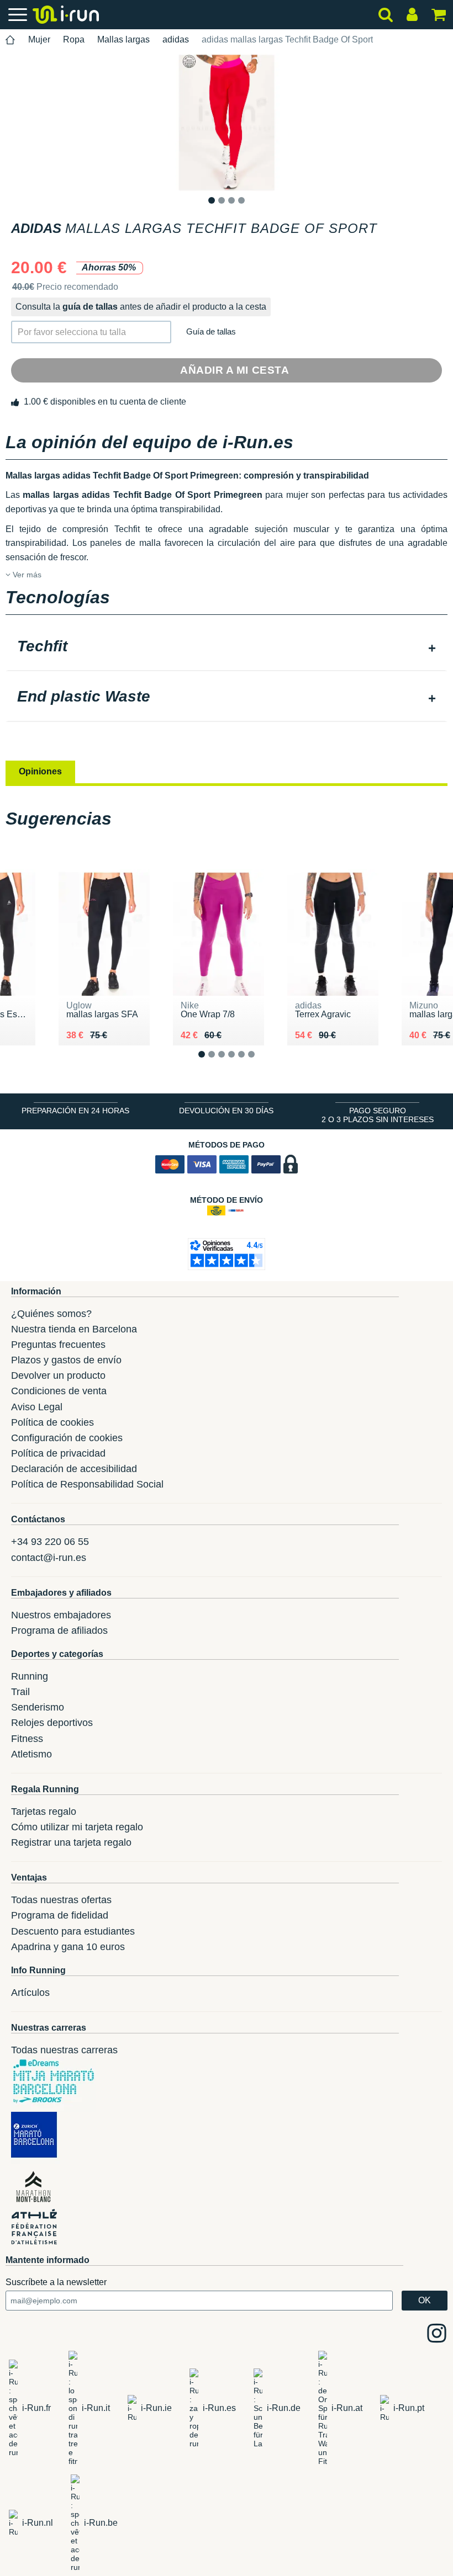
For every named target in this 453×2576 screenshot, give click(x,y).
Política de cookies (52, 1422)
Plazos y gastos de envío (66, 1360)
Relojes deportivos (52, 1723)
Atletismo (31, 1754)
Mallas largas (123, 39)
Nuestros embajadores (61, 1615)
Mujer (39, 39)
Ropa (74, 39)
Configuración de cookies (67, 1438)
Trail (20, 1692)
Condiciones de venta (59, 1391)
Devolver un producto (58, 1375)
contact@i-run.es (49, 1558)
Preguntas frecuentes (58, 1345)
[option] (227, 123)
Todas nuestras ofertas (61, 1900)
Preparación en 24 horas (75, 1111)
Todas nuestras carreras (64, 2050)
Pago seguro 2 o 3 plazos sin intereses (378, 1115)
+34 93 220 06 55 (50, 1542)
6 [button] (260, 1063)
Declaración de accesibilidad (74, 1469)
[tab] (227, 647)
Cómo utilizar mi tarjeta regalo (77, 1827)
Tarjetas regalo (44, 1812)
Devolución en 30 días (226, 1111)
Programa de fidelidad (60, 1915)
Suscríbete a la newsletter (56, 2282)
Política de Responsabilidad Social (87, 1484)
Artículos (30, 1993)
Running (30, 1676)
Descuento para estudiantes (73, 1931)
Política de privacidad (58, 1453)
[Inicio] (10, 40)
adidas (176, 39)
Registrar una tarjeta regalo (71, 1842)
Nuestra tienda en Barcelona (74, 1329)
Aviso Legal (37, 1407)
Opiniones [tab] (40, 771)
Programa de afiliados (59, 1630)
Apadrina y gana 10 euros (68, 1947)
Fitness (27, 1739)
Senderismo (38, 1707)
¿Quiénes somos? (51, 1314)
